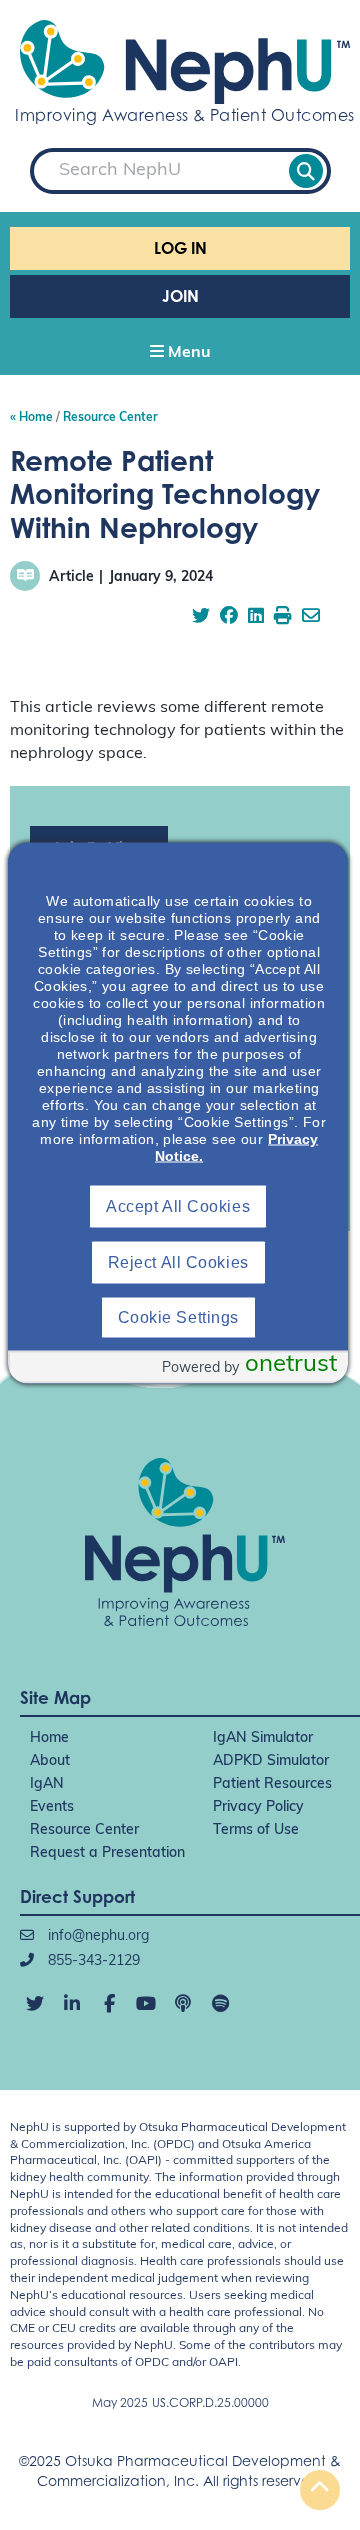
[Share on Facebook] (229, 618)
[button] (180, 354)
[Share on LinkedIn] (256, 618)
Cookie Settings (178, 1317)
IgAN (47, 1784)
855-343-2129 (92, 1961)
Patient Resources (272, 1784)
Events (52, 1807)
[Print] (283, 618)
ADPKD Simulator (271, 1761)
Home (49, 1738)
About (50, 1761)
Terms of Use (256, 1830)
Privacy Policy (258, 1807)
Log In (180, 248)
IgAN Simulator (263, 1738)
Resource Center (84, 1830)
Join (180, 296)
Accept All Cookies (178, 1206)
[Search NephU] (306, 171)
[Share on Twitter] (201, 618)
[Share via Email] (311, 618)
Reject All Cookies (178, 1262)
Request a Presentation (107, 1853)
